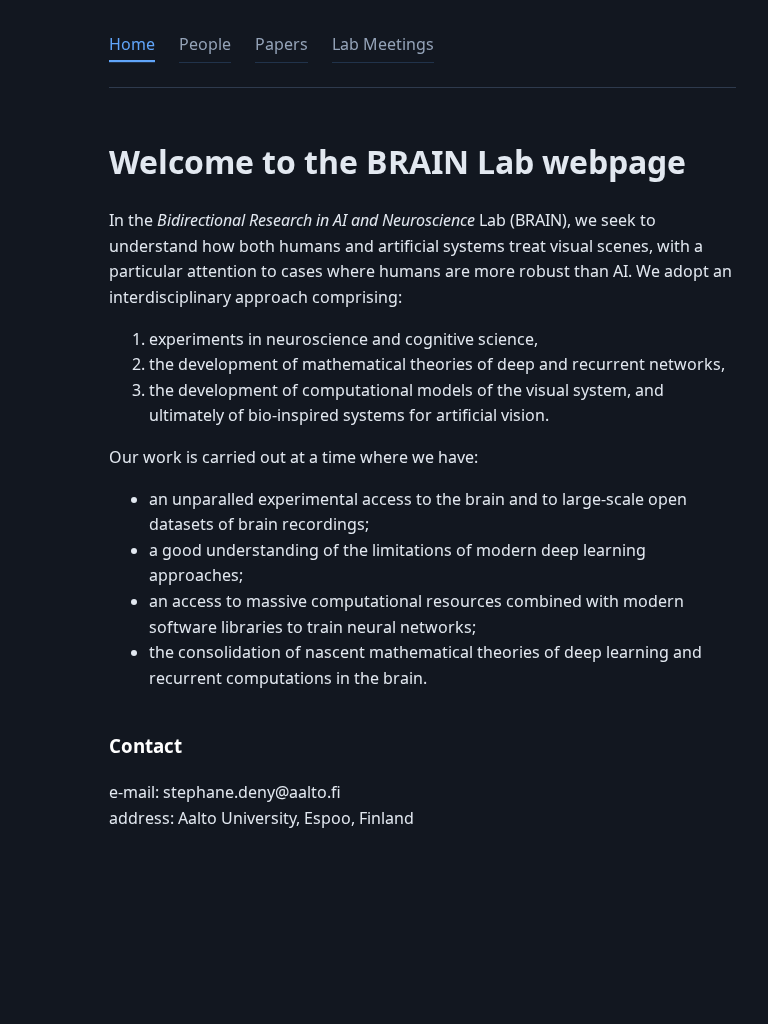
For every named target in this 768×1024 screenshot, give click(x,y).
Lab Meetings (383, 44)
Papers (281, 44)
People (205, 44)
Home (132, 44)
